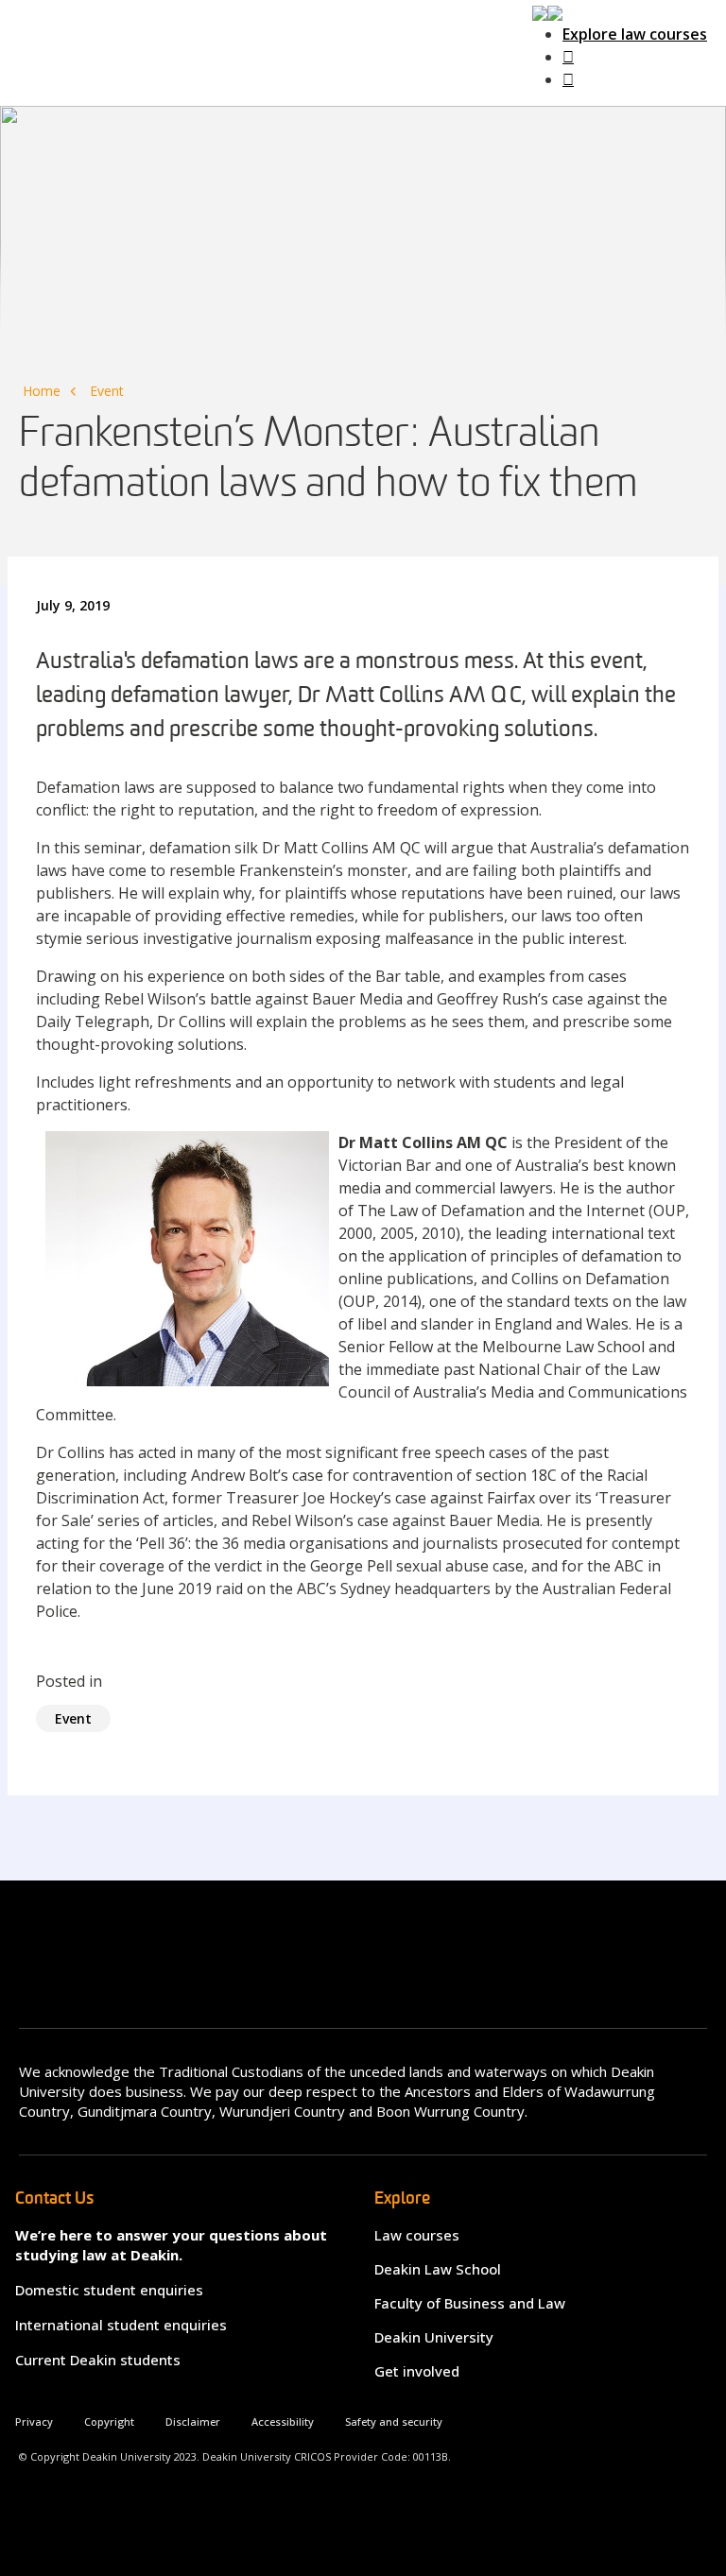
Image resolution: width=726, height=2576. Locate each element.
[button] (547, 11)
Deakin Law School (438, 2269)
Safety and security (394, 2421)
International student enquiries (121, 2325)
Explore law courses (635, 34)
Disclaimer (193, 2421)
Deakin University (434, 2337)
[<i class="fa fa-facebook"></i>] (568, 57)
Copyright (109, 2421)
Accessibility (283, 2421)
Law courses (417, 2235)
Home (42, 391)
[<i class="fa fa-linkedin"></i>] (568, 79)
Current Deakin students (98, 2360)
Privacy (34, 2421)
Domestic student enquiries (109, 2290)
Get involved (417, 2371)
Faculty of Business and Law (470, 2303)
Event (107, 391)
